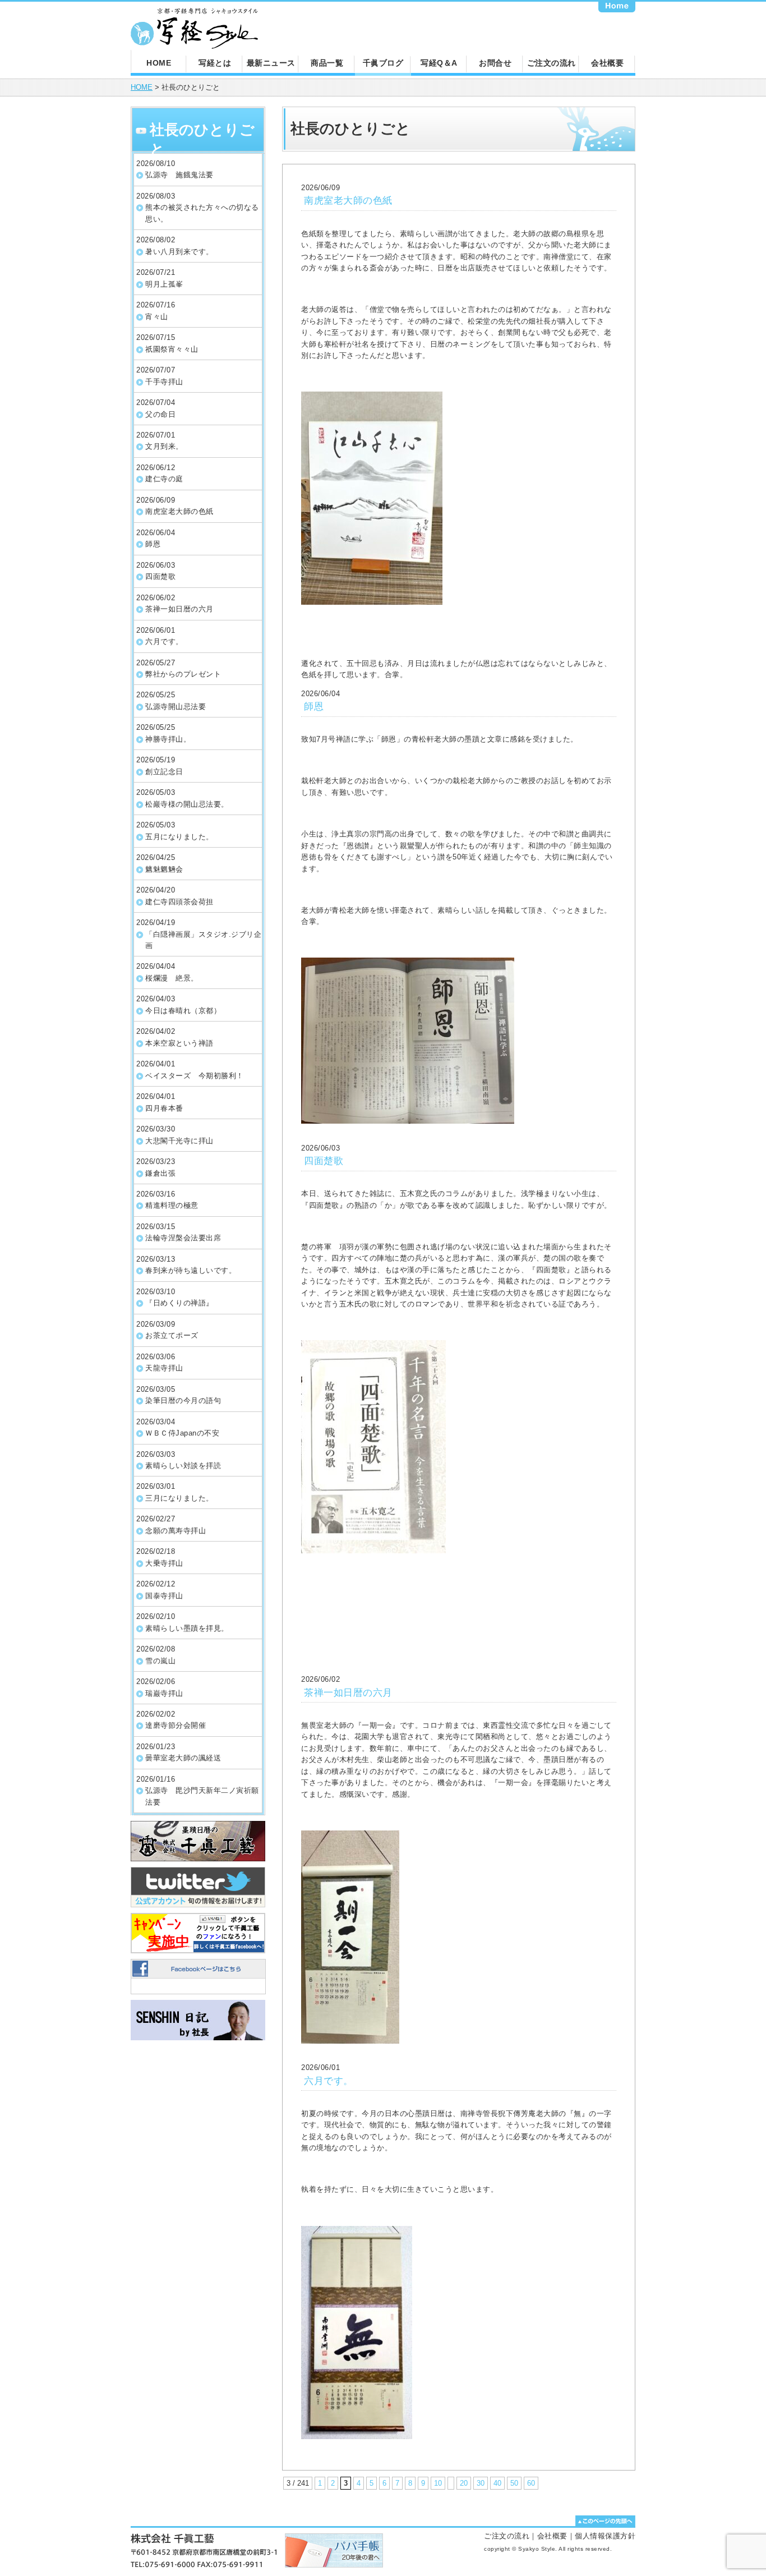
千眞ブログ (383, 63)
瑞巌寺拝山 (164, 1693)
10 (438, 2483)
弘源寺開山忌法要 (176, 707)
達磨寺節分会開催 (176, 1725)
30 (481, 2483)
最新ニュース (271, 63)
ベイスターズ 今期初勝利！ (195, 1076)
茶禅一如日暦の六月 (179, 609)
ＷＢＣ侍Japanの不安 (182, 1433)
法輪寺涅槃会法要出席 (183, 1238)
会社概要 (607, 63)
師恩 (153, 544)
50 (514, 2483)
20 (464, 2483)
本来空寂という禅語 (179, 1043)
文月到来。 (164, 446)
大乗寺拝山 (164, 1563)
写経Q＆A (439, 63)
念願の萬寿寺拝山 (176, 1531)
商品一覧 (327, 63)
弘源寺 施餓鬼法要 (179, 175)
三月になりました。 (179, 1498)
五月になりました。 (179, 837)
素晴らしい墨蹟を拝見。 (187, 1628)
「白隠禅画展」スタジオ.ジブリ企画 (203, 940)
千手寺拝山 (164, 382)
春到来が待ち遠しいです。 (191, 1270)
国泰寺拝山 (164, 1596)
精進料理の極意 (172, 1205)
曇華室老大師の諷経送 (183, 1758)
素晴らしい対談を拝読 (183, 1466)
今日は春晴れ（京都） (183, 1011)
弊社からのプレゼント (183, 674)
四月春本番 (164, 1108)
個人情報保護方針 (605, 2536)
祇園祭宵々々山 (172, 349)
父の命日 (160, 414)
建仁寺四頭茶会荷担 (179, 902)
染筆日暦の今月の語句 (183, 1400)
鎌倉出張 (160, 1173)
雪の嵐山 (160, 1661)
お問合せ (495, 63)
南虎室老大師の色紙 (179, 511)
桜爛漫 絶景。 (172, 978)
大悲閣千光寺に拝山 (179, 1141)
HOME (159, 63)
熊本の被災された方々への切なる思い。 (202, 213)
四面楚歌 (160, 576)
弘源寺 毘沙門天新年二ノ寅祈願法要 (202, 1796)
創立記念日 (164, 772)
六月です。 (164, 641)
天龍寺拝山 (164, 1368)
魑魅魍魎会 (164, 869)
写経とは (215, 63)
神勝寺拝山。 (168, 739)
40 (497, 2483)
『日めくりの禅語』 (179, 1303)
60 (531, 2483)
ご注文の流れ (552, 63)
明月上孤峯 (164, 284)
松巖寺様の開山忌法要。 (187, 804)
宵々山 (157, 317)
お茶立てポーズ (172, 1335)
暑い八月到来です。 (179, 252)
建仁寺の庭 (164, 479)
